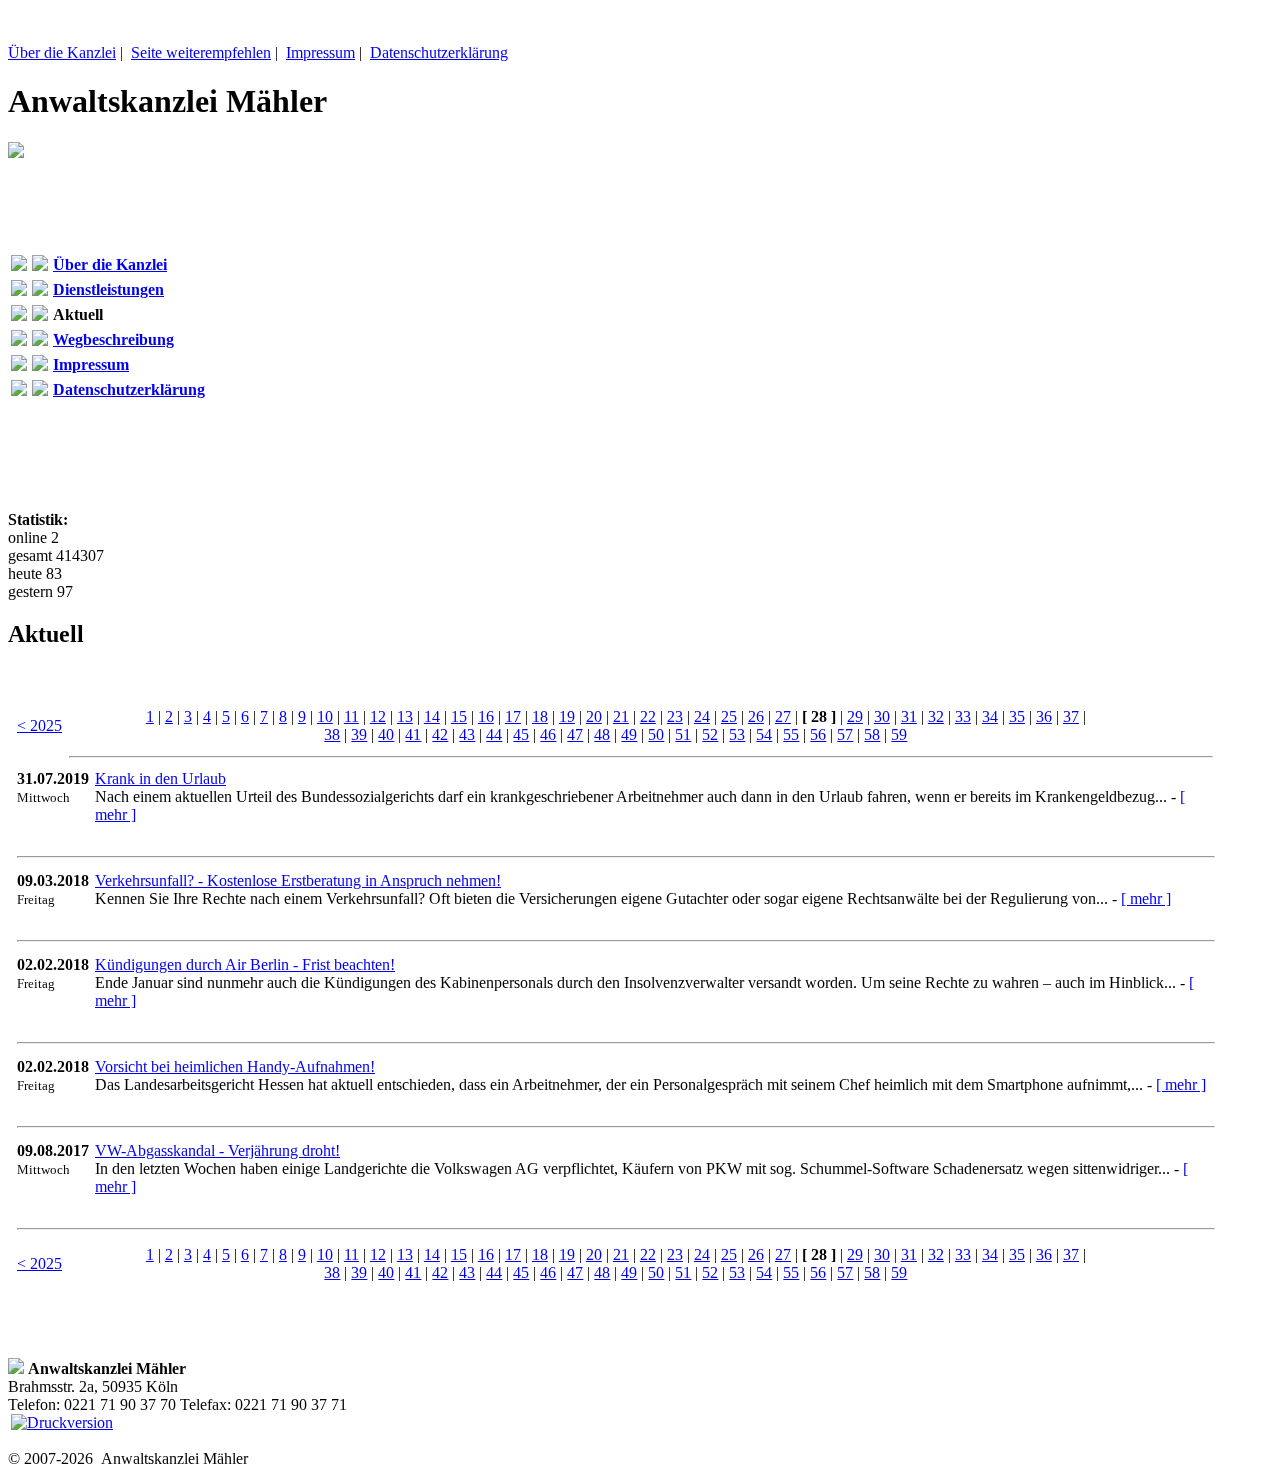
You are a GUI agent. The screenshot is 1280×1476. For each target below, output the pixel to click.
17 (513, 716)
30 (882, 716)
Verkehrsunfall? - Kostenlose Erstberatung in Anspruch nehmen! (298, 880)
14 (432, 716)
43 (467, 734)
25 (729, 716)
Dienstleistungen (108, 289)
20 (594, 716)
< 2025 (39, 725)
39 (359, 734)
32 (936, 716)
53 (737, 734)
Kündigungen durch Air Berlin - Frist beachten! (245, 964)
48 (602, 734)
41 (413, 734)
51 (683, 734)
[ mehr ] (1146, 898)
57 (845, 734)
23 (675, 716)
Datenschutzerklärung (439, 52)
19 (567, 716)
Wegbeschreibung (113, 339)
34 (990, 716)
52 (710, 734)
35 (1017, 716)
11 (351, 716)
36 (1044, 716)
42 (440, 734)
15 (459, 716)
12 (378, 716)
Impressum (320, 52)
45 (521, 734)
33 (963, 716)
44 (494, 734)
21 (621, 716)
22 (648, 716)
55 (791, 734)
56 (818, 734)
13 (405, 716)
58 (872, 734)
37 (1071, 716)
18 (540, 716)
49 (629, 734)
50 (656, 734)
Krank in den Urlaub (160, 778)
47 (575, 734)
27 (783, 716)
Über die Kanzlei (62, 52)
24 (702, 716)
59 (899, 734)
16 (486, 716)
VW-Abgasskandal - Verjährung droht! (217, 1150)
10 (325, 716)
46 (548, 734)
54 (764, 734)
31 (909, 716)
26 (756, 716)
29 (855, 716)
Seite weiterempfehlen (201, 52)
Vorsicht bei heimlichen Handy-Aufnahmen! (235, 1066)
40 (386, 734)
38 (332, 734)
